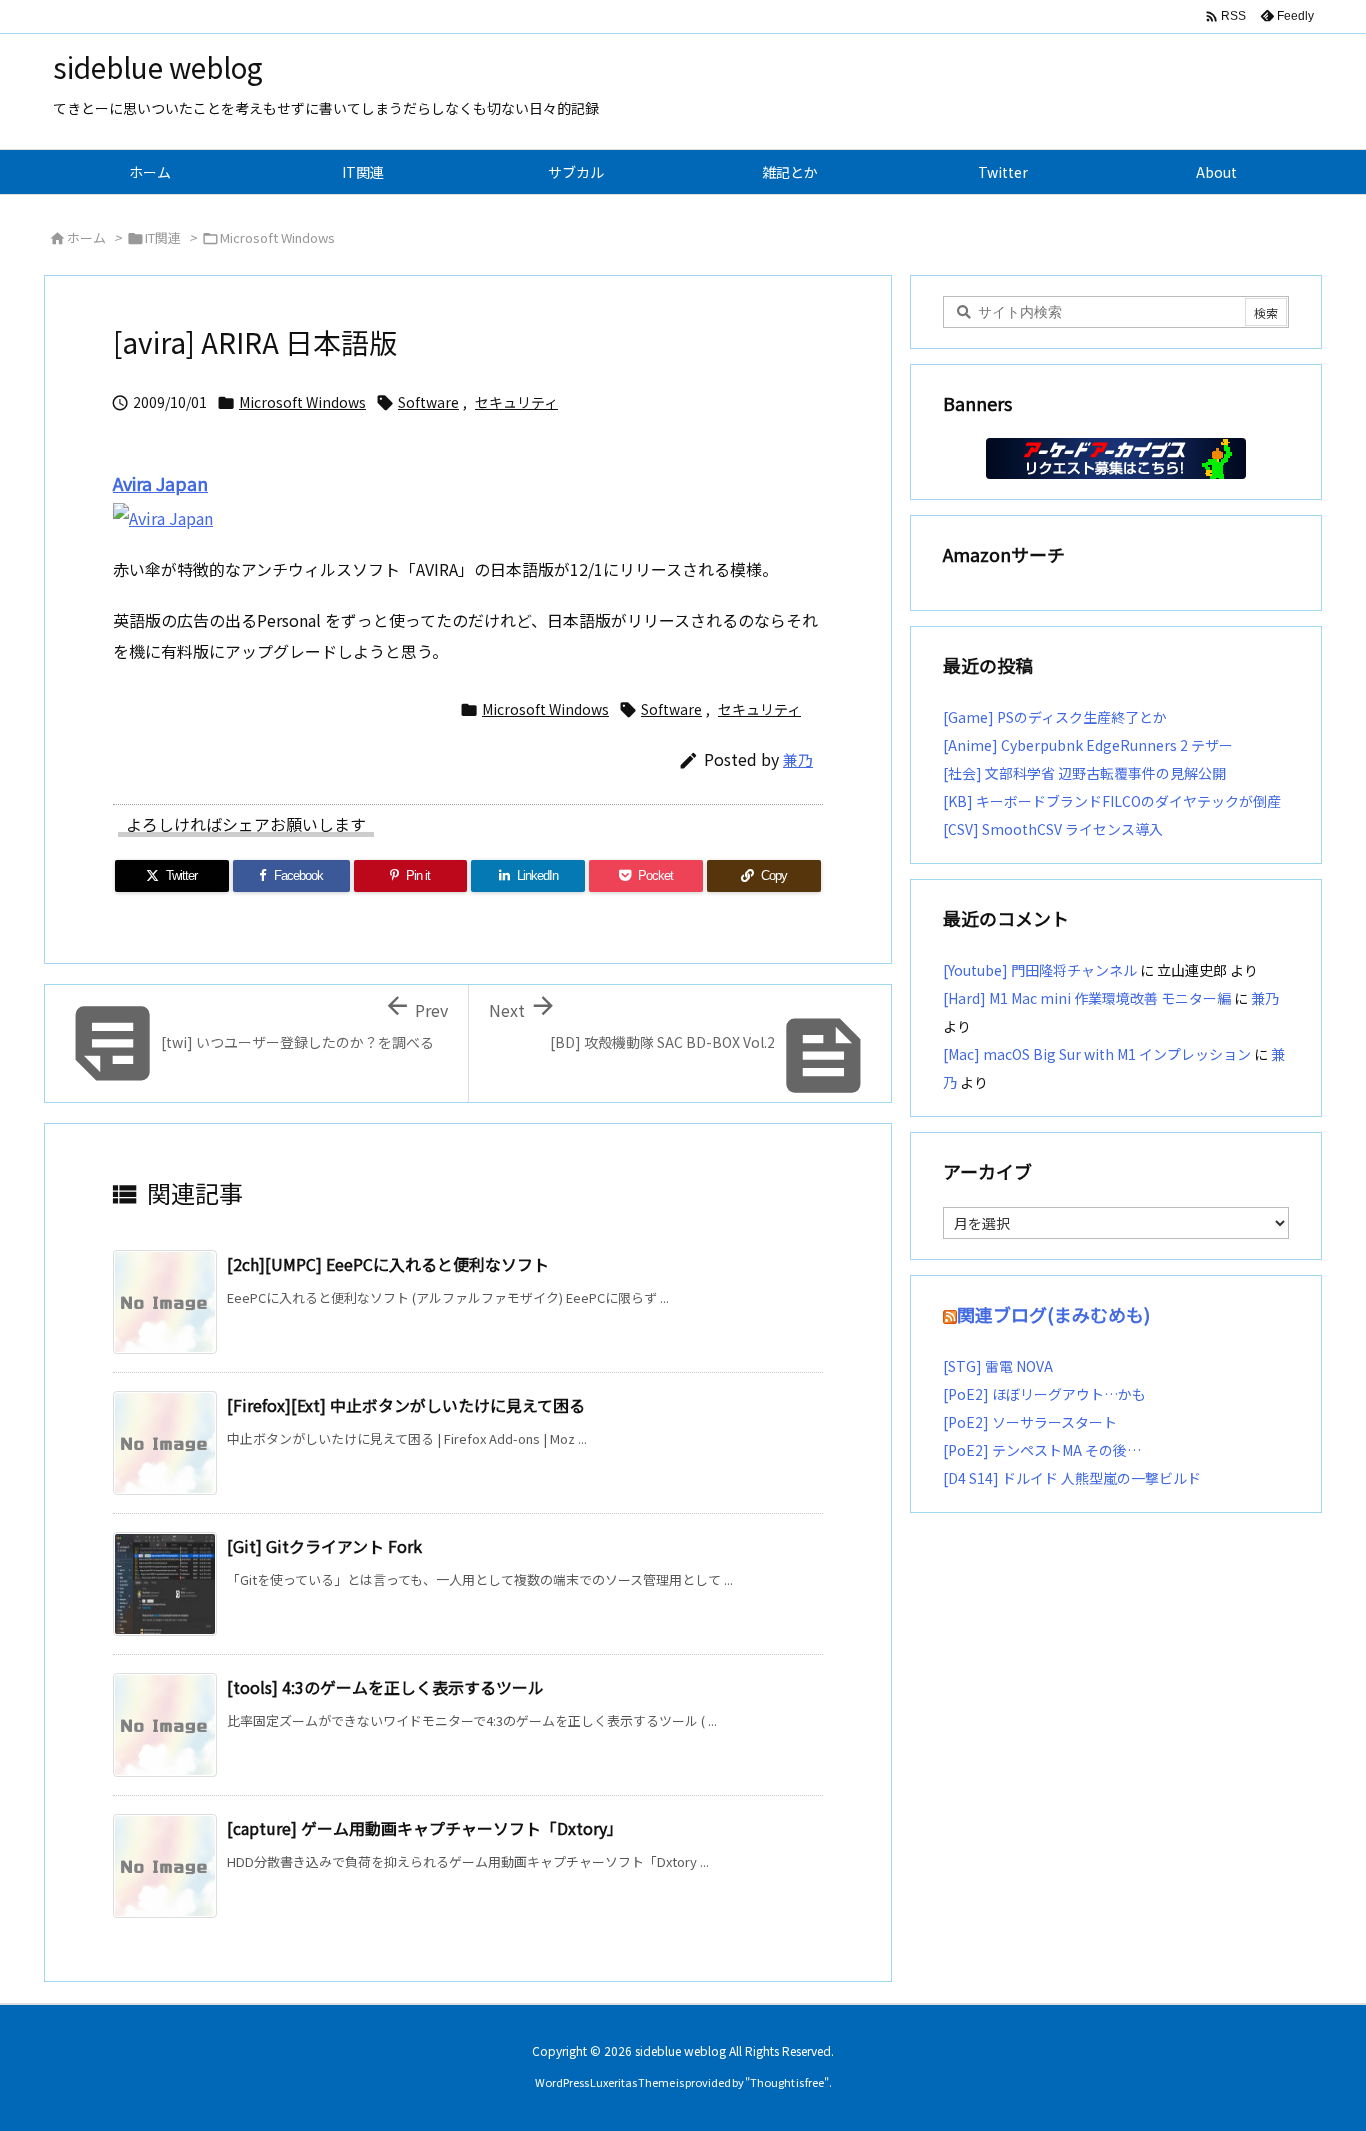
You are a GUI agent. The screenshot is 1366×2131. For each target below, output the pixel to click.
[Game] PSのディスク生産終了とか (1055, 717)
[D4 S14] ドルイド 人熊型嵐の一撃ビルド (1072, 1478)
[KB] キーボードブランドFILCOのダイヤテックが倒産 (1112, 801)
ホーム (86, 237)
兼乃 (798, 759)
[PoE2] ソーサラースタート (1030, 1422)
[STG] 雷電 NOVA (998, 1366)
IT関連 (163, 237)
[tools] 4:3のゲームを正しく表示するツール (385, 1687)
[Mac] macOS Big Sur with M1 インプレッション (1097, 1054)
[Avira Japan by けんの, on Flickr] (163, 516)
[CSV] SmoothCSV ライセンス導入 (1053, 829)
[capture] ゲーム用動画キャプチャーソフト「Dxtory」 (425, 1828)
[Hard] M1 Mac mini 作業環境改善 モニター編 (1087, 998)
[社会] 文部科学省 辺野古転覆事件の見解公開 (1084, 773)
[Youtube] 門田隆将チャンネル (1040, 970)
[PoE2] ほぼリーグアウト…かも (1044, 1394)
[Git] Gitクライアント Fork (324, 1546)
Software (428, 402)
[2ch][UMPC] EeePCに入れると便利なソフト (388, 1264)
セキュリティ (516, 402)
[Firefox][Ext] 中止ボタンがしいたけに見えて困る (406, 1405)
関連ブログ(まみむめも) (1053, 1314)
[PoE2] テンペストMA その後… (1042, 1450)
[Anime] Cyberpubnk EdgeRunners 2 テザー (1088, 745)
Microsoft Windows (277, 237)
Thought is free (787, 2082)
